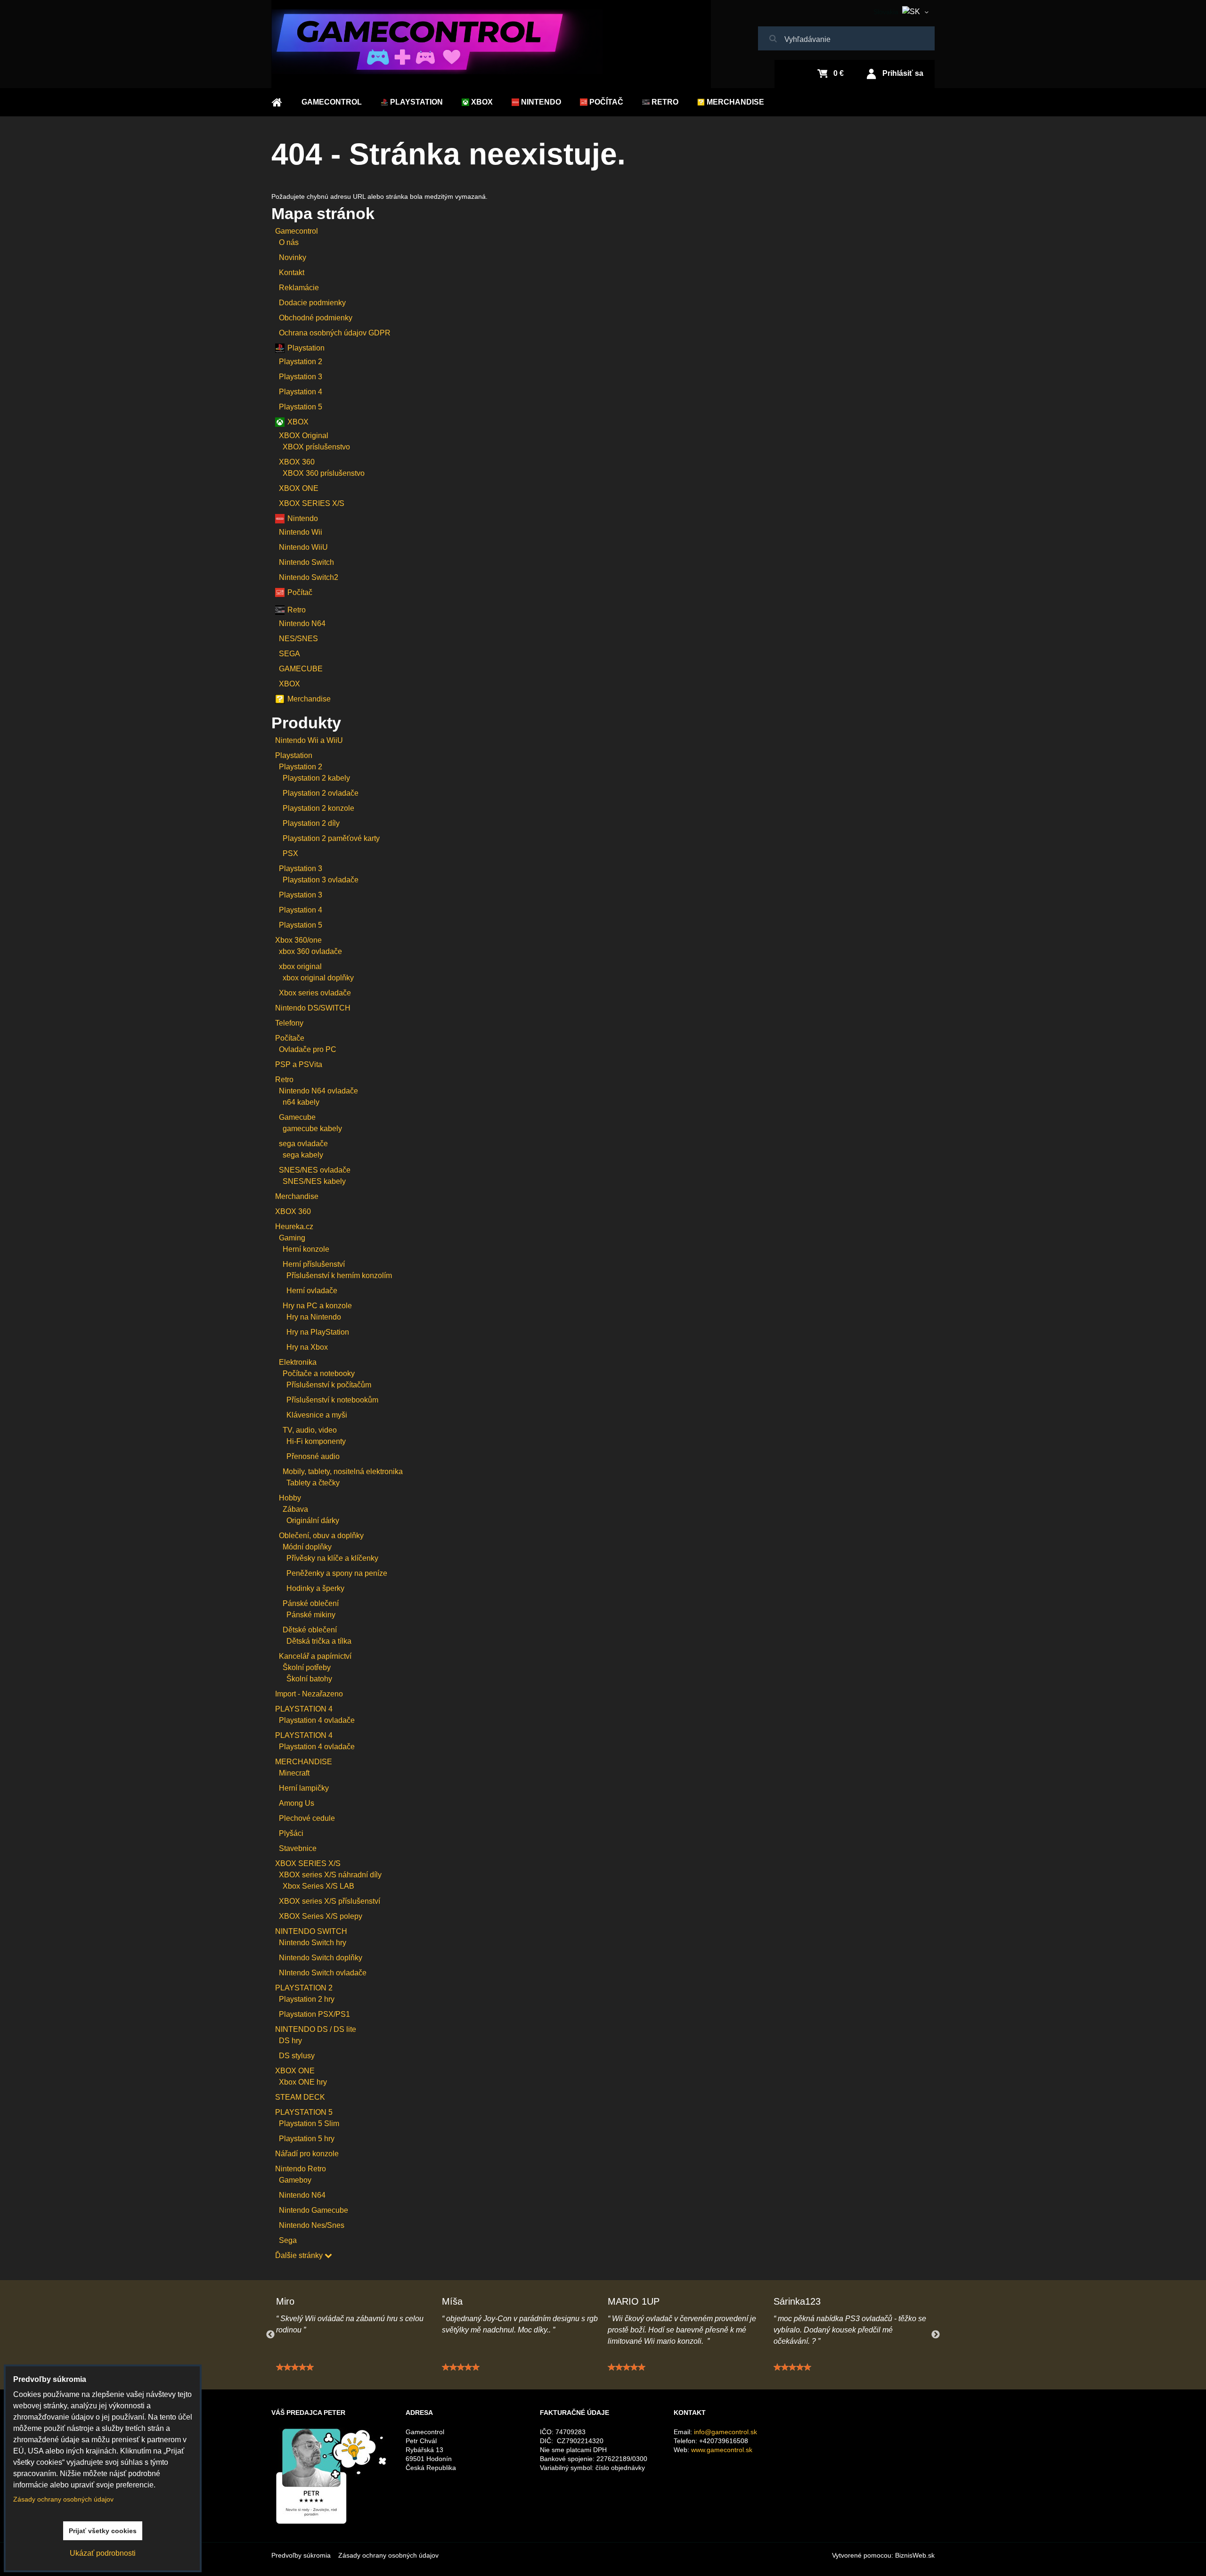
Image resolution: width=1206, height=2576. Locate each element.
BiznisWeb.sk (915, 2555)
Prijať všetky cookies (103, 2531)
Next (936, 2335)
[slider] (295, 2367)
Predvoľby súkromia (301, 2555)
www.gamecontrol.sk (722, 2450)
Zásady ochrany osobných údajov (388, 2555)
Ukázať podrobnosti (103, 2553)
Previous (270, 2335)
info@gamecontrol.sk (725, 2432)
